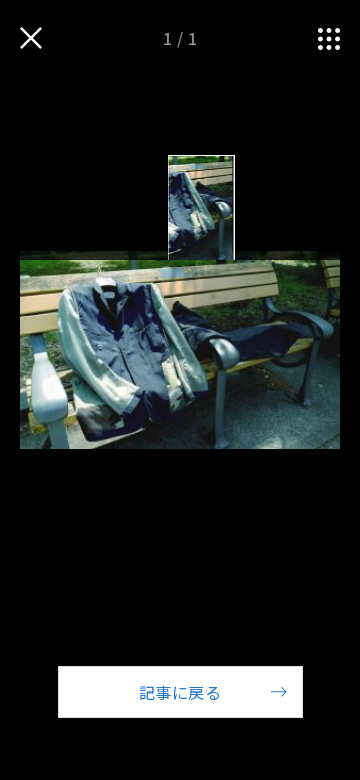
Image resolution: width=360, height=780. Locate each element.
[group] (200, 207)
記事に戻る (180, 692)
